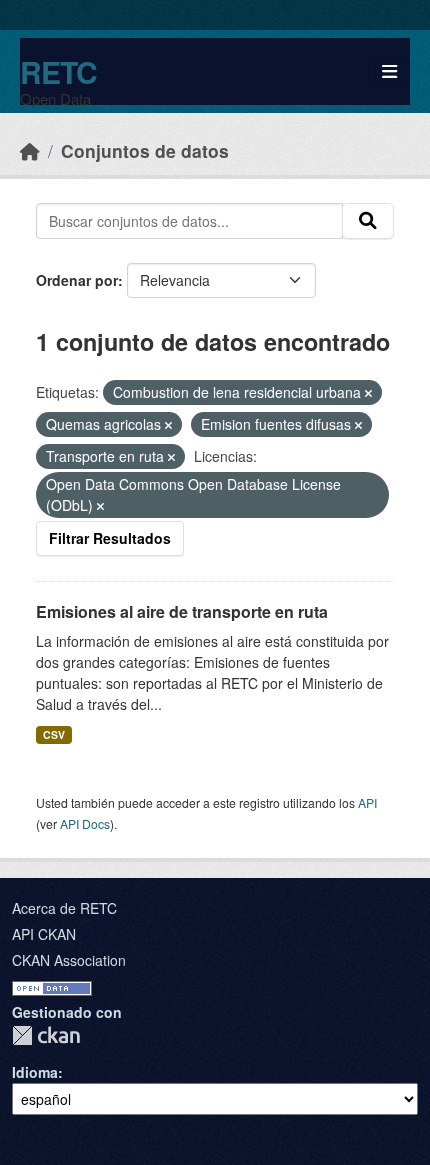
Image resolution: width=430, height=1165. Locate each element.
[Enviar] (368, 221)
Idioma (35, 1072)
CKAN (46, 1035)
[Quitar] (368, 393)
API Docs (85, 823)
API (367, 802)
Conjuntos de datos (145, 150)
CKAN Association (69, 960)
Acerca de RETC (64, 908)
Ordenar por (77, 280)
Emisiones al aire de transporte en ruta (182, 611)
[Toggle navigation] (389, 71)
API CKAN (44, 934)
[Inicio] (30, 150)
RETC (58, 71)
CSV (54, 734)
